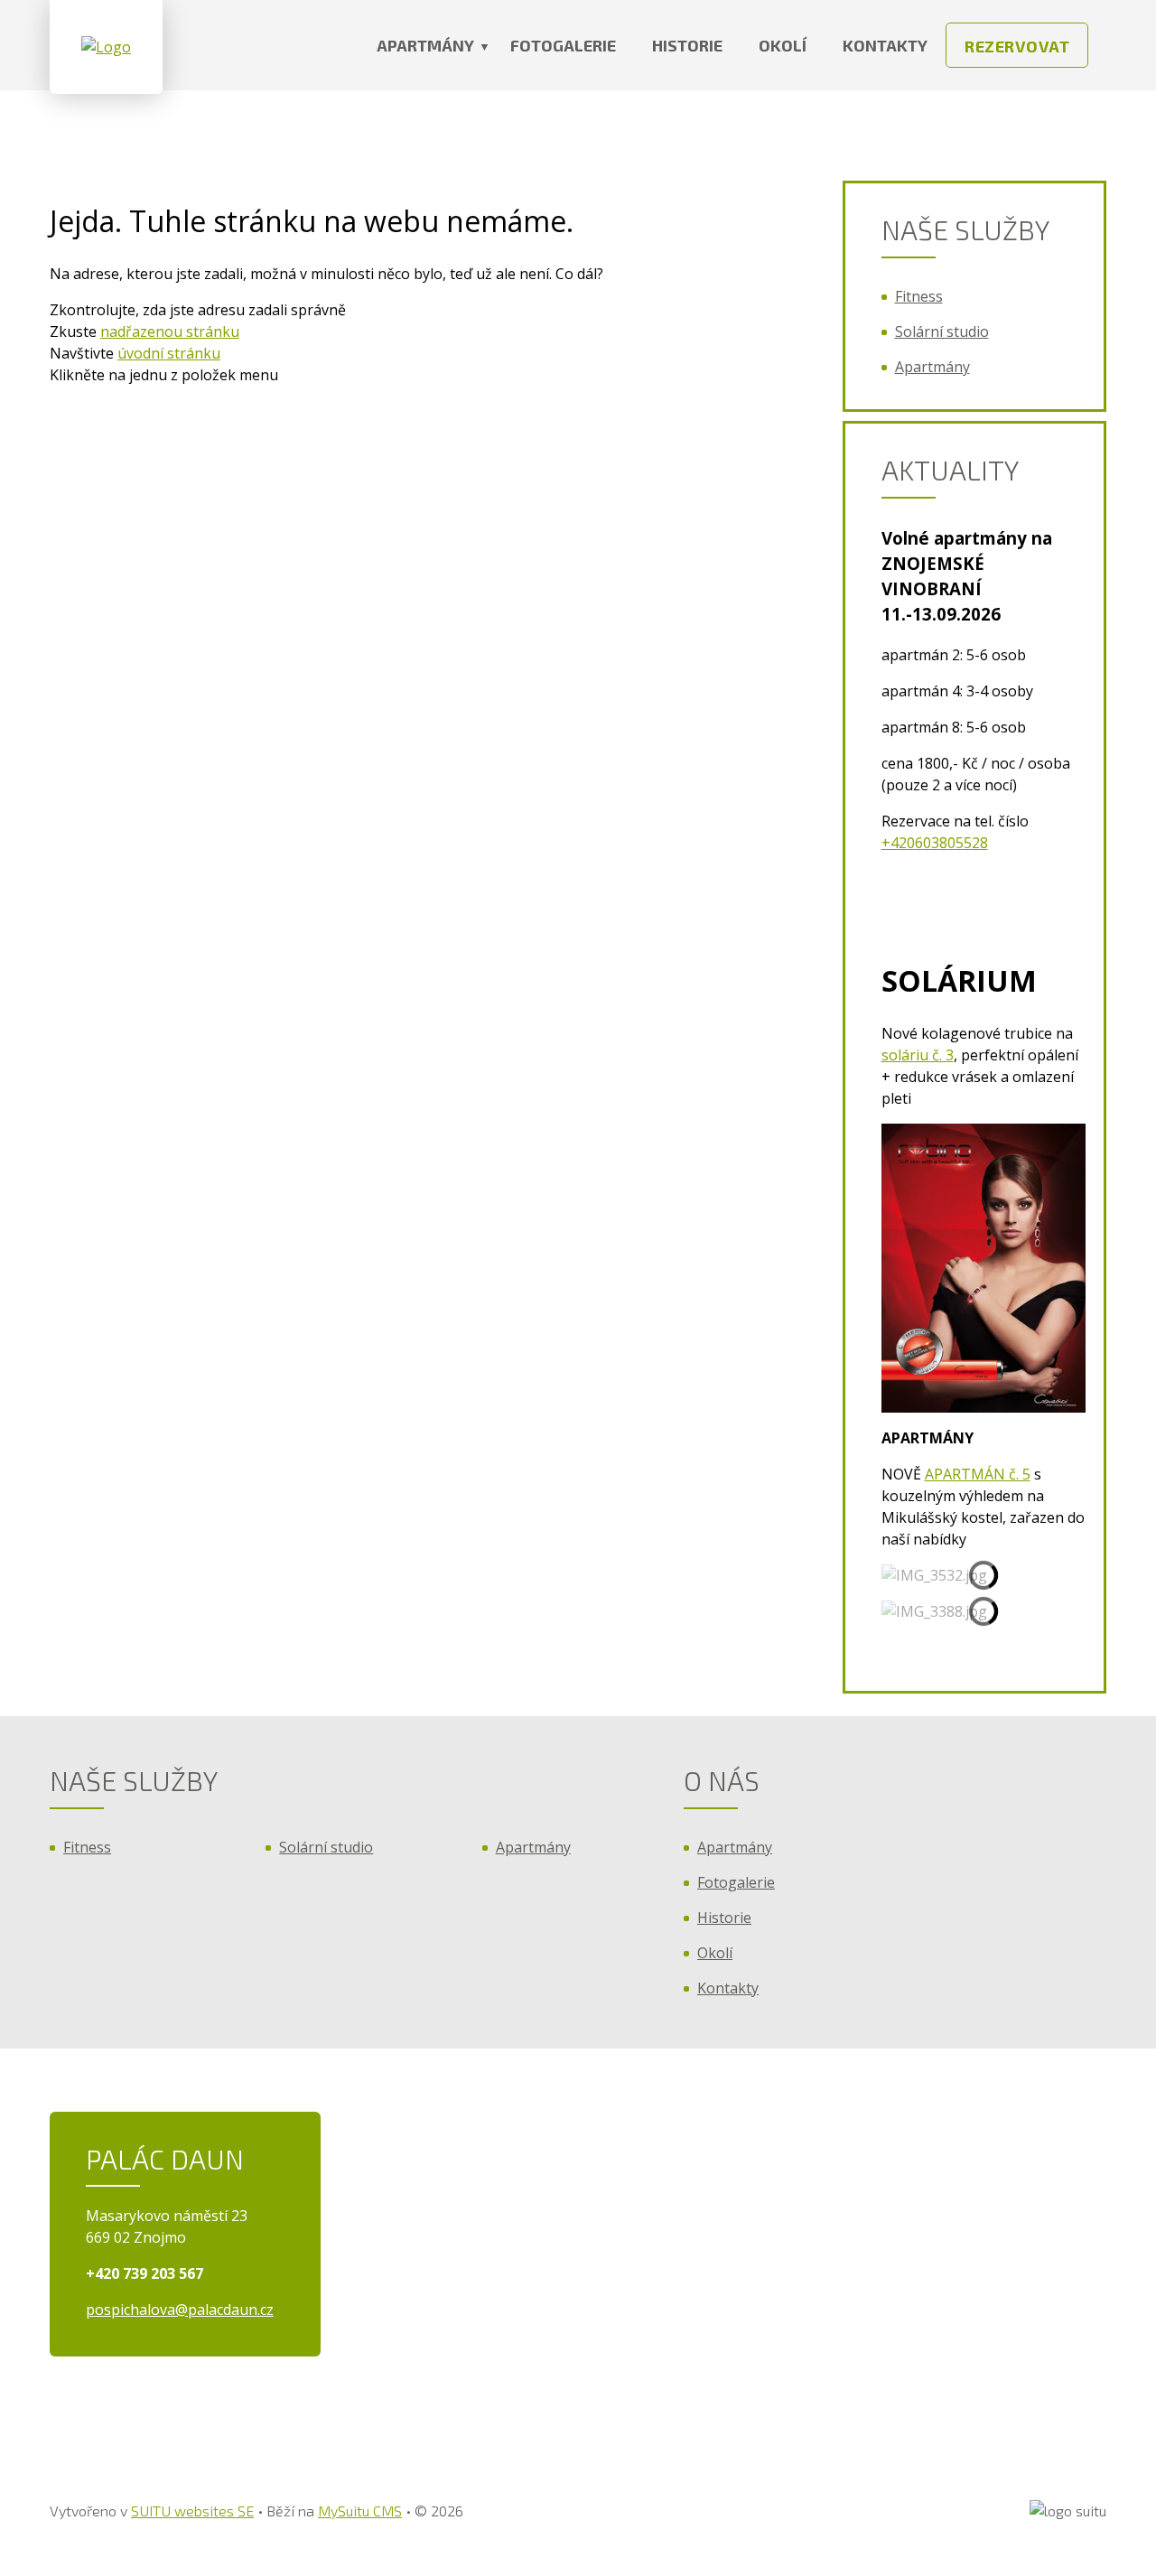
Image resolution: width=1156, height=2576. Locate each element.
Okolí (783, 45)
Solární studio (942, 331)
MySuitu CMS (360, 2511)
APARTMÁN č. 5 (978, 1474)
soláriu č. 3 (918, 1055)
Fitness (919, 296)
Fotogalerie (563, 45)
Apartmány (425, 45)
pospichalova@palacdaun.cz (180, 2310)
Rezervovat (1017, 46)
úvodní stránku (169, 353)
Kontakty (885, 45)
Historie (687, 45)
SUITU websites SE (192, 2511)
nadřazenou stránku (170, 331)
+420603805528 (935, 843)
